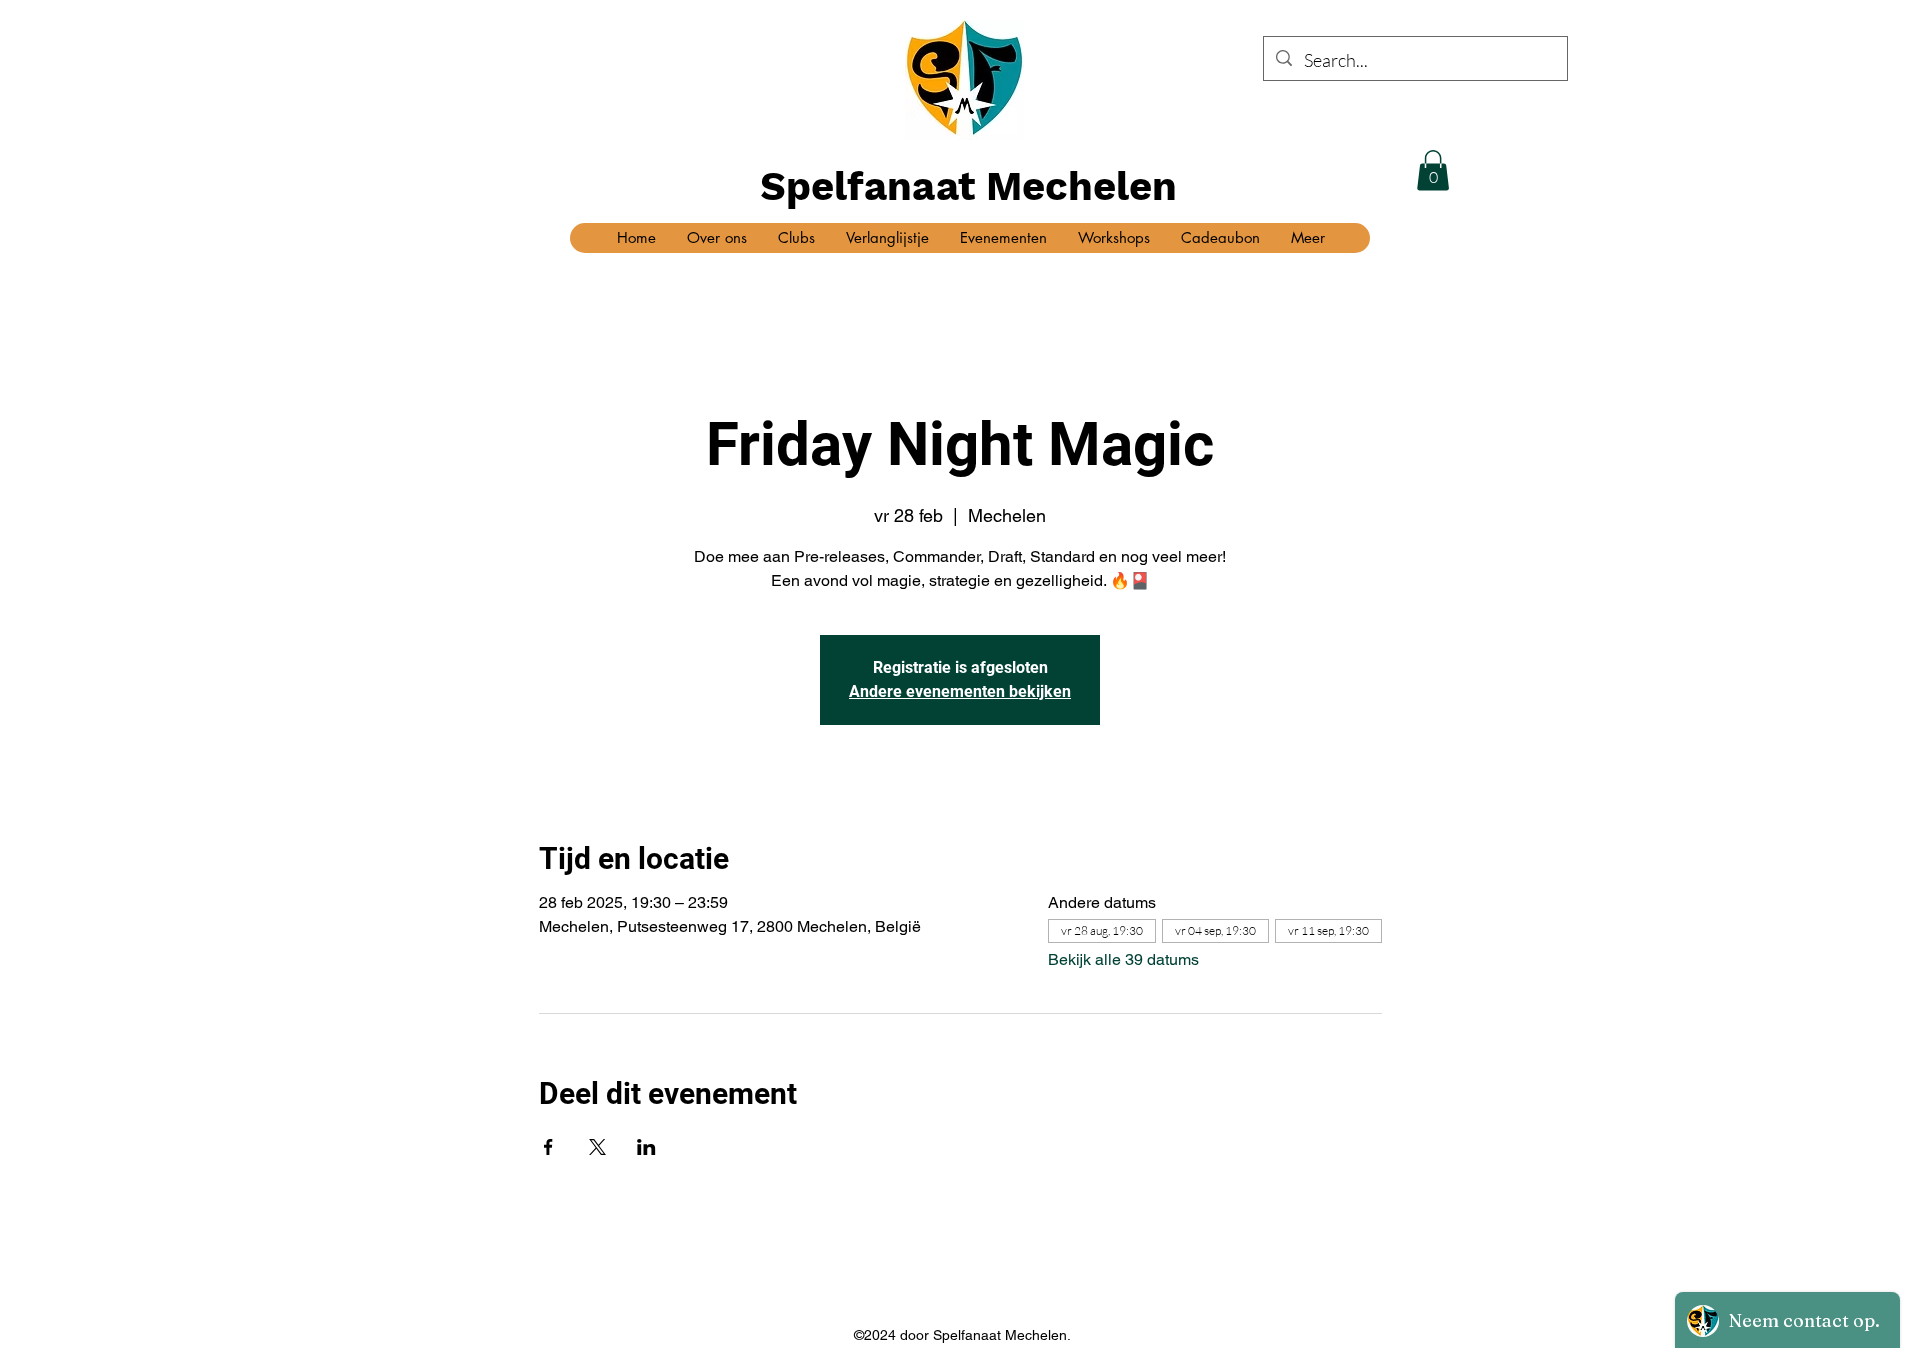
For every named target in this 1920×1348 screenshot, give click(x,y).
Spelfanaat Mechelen (968, 186)
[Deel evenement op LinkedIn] (646, 1147)
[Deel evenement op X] (597, 1147)
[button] (1433, 170)
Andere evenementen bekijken (960, 691)
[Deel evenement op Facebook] (548, 1147)
